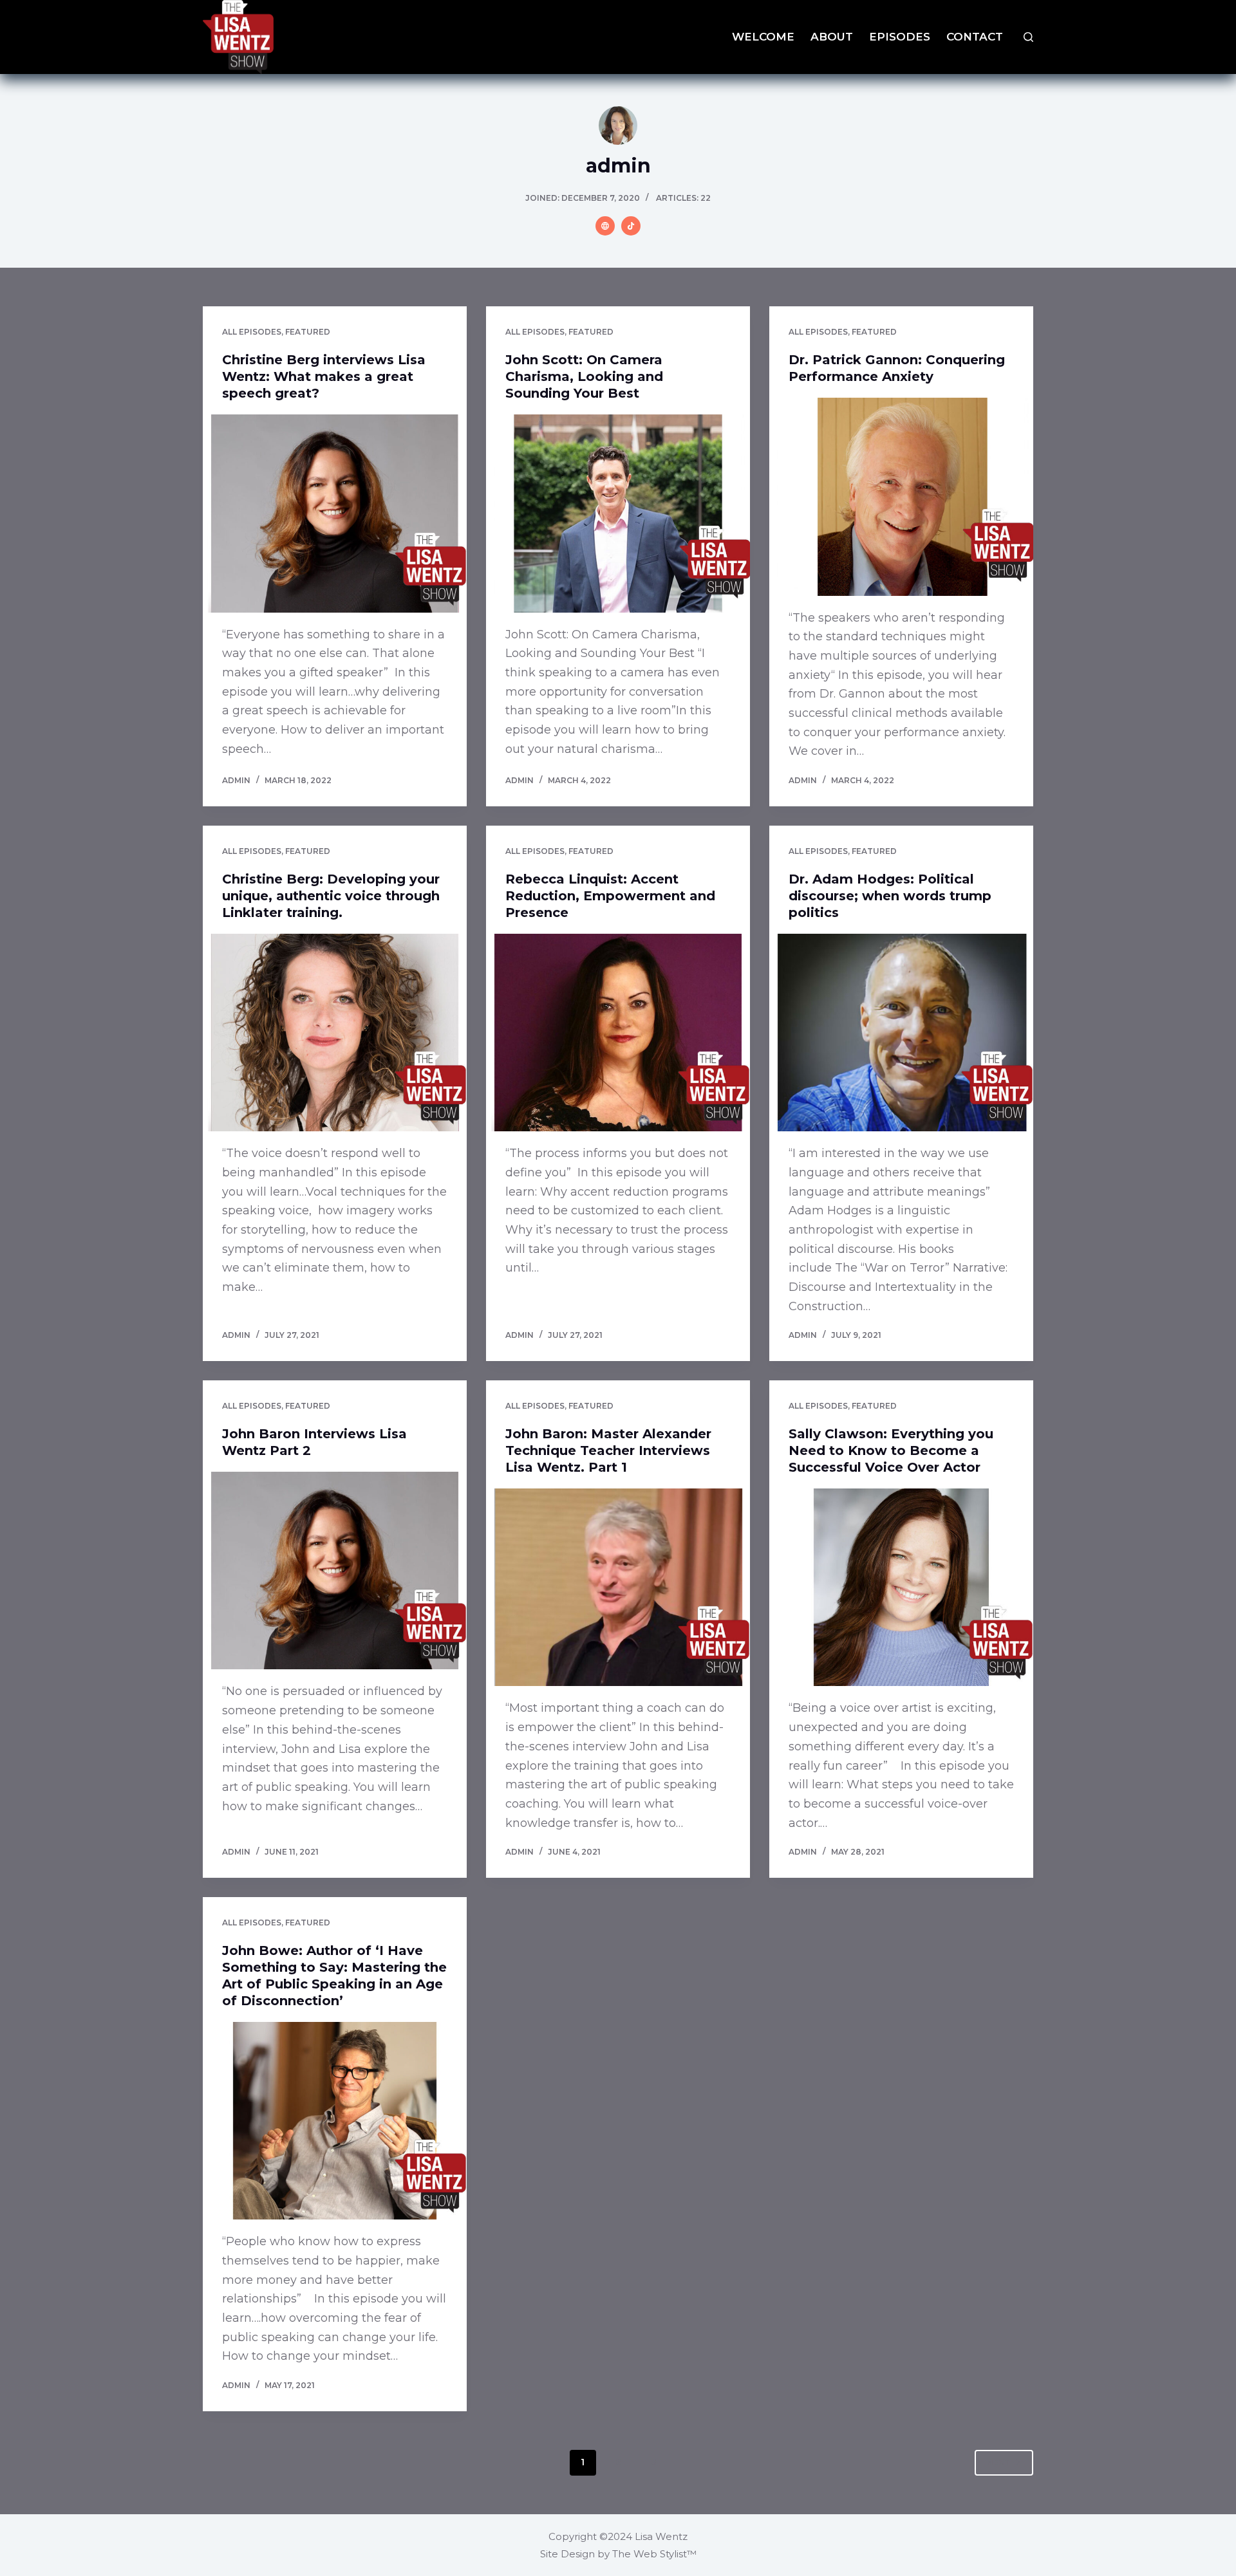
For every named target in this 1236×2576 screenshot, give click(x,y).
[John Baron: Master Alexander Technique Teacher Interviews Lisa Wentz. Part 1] (618, 1588)
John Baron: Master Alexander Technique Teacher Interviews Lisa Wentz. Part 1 (608, 1450)
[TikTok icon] (631, 226)
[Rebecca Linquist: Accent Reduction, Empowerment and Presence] (618, 1033)
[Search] (1028, 37)
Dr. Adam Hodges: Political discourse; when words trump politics (890, 896)
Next (998, 2462)
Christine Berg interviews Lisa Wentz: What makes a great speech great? (324, 376)
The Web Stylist (650, 2554)
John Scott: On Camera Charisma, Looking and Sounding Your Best (584, 376)
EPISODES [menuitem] (900, 37)
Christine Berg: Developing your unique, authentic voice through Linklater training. (331, 896)
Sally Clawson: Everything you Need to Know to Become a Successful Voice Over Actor (891, 1450)
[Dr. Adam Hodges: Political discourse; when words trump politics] (901, 1033)
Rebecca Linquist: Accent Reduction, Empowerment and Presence (610, 896)
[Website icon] (605, 226)
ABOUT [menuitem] (832, 37)
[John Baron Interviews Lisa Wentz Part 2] (335, 1571)
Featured (308, 332)
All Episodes (252, 332)
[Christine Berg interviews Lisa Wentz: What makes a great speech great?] (335, 514)
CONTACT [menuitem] (975, 37)
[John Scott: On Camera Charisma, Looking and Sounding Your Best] (618, 514)
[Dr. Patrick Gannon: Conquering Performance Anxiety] (901, 497)
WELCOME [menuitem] (763, 37)
